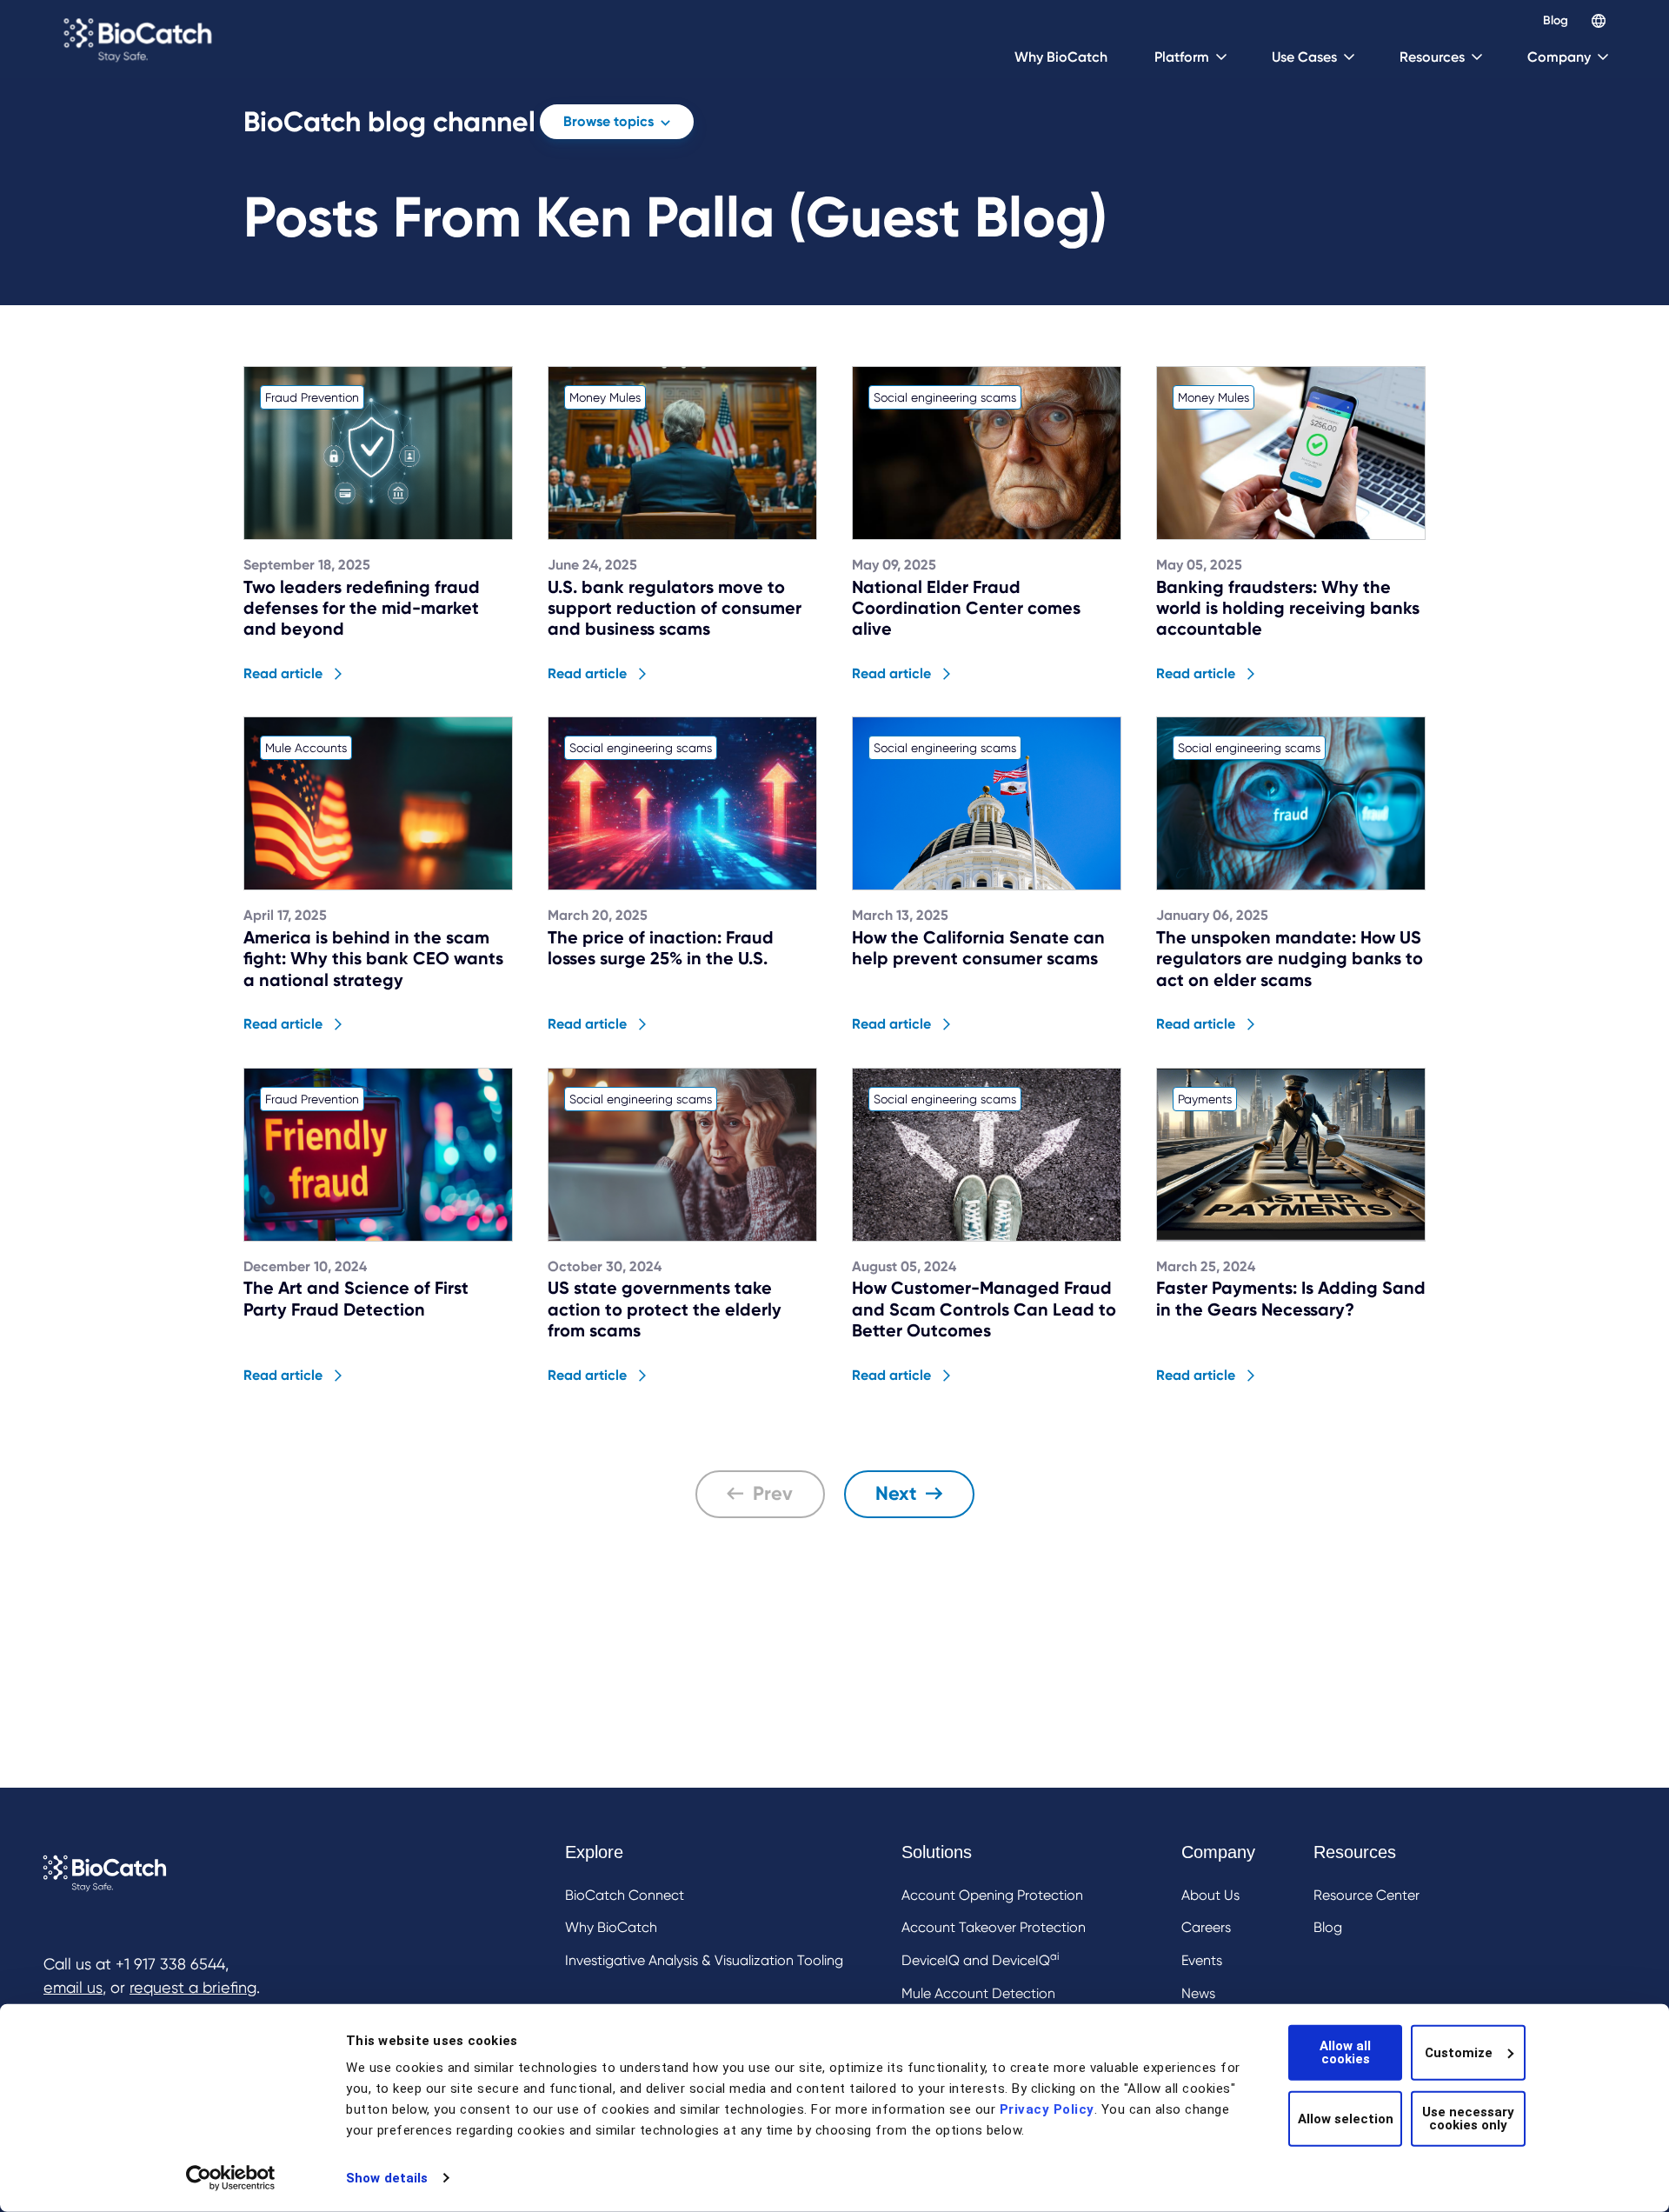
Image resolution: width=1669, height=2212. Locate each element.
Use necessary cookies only (1468, 2119)
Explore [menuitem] (594, 1852)
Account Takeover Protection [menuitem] (994, 1927)
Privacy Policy (1047, 2109)
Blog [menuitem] (1328, 1927)
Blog (1556, 21)
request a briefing (193, 1987)
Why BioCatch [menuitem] (611, 1927)
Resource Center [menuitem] (1366, 1895)
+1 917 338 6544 (170, 1964)
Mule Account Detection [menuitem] (978, 1993)
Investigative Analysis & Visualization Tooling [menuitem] (704, 1960)
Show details (387, 2178)
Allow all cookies (1345, 2052)
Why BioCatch (1061, 57)
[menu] (992, 1958)
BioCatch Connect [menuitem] (625, 1895)
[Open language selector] (1599, 21)
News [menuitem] (1198, 1993)
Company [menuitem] (1218, 1852)
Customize (1459, 2052)
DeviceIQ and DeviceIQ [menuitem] (980, 1959)
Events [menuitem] (1202, 1960)
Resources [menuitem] (1355, 1852)
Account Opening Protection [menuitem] (992, 1895)
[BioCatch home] (140, 39)
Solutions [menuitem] (937, 1852)
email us (73, 1987)
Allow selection (1346, 2118)
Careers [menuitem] (1206, 1927)
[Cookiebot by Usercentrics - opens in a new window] (231, 2178)
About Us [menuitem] (1210, 1895)
